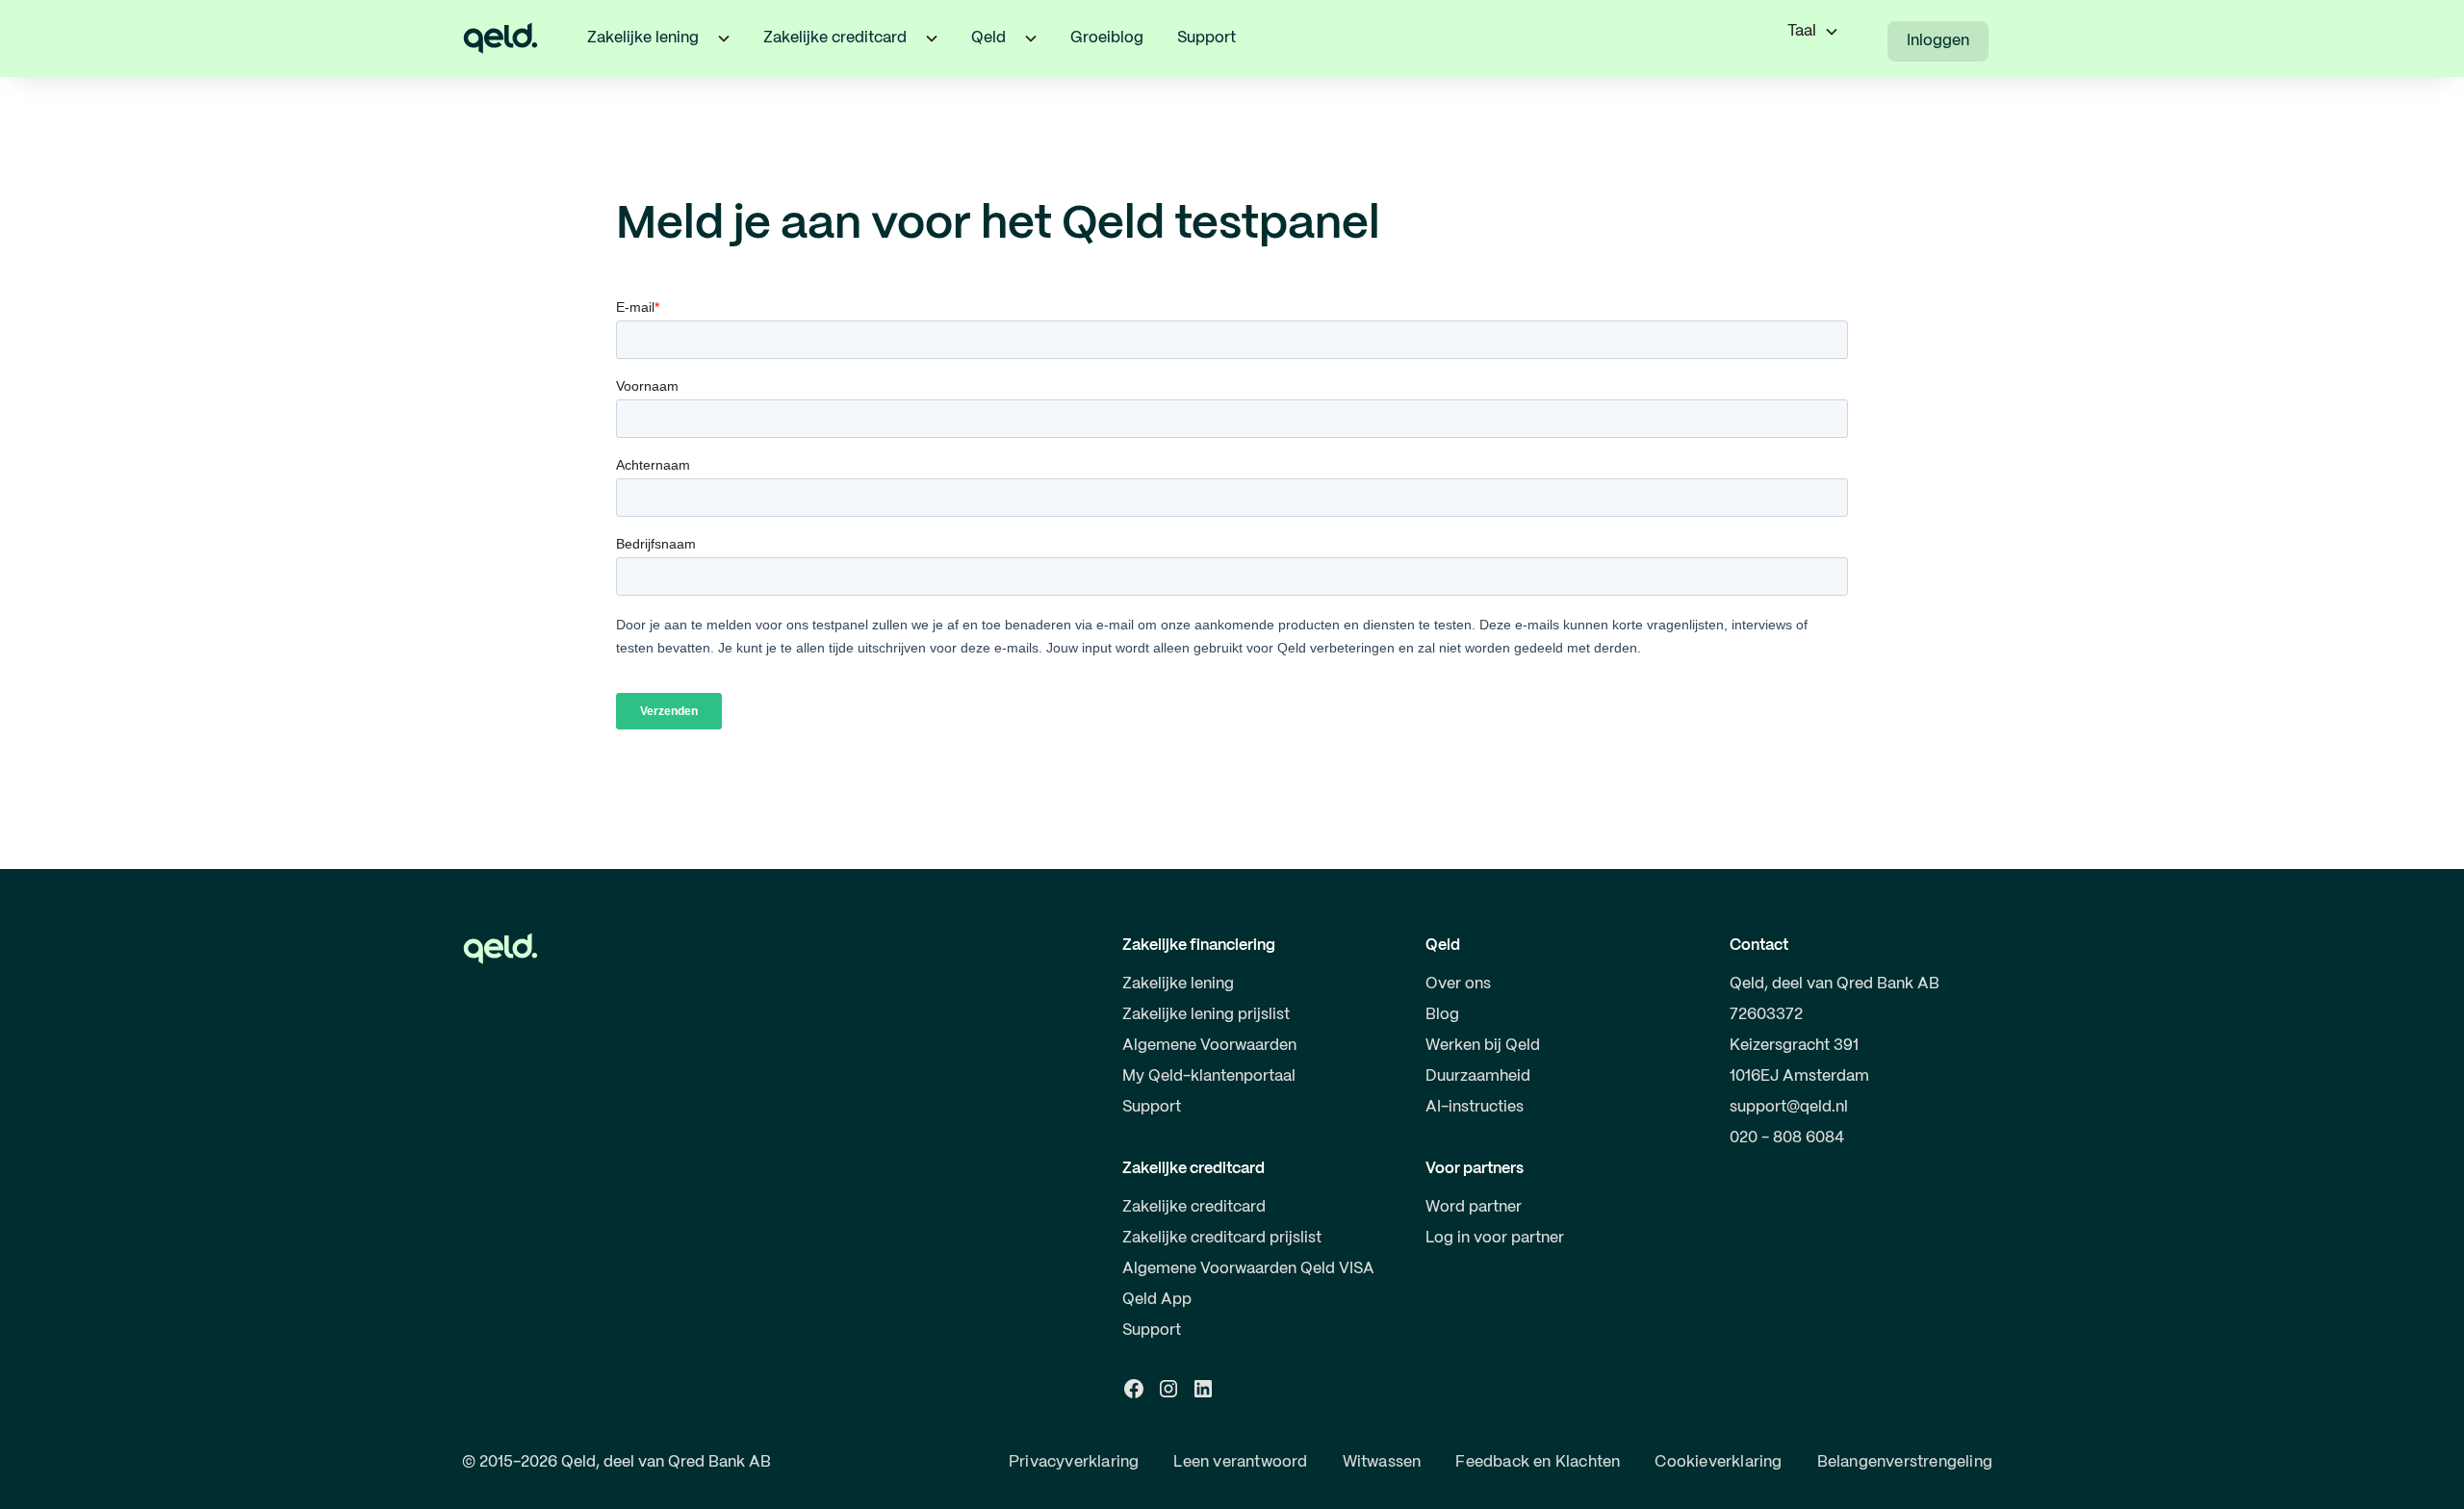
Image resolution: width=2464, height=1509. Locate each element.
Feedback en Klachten (1538, 1462)
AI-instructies (1475, 1107)
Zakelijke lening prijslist (1206, 1015)
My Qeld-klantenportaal (1209, 1076)
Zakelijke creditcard (1194, 1207)
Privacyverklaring (1074, 1462)
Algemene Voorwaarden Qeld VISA (1248, 1269)
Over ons (1458, 984)
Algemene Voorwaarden (1209, 1046)
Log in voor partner (1495, 1238)
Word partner (1474, 1207)
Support (1206, 38)
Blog (1442, 1015)
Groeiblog (1107, 38)
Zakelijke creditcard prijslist (1222, 1238)
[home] (500, 38)
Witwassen (1382, 1462)
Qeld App (1157, 1300)
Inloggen (1938, 41)
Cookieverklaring (1718, 1462)
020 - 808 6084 (1787, 1138)
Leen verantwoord (1240, 1462)
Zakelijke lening (1178, 984)
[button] (724, 38)
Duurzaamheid (1478, 1076)
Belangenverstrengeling (1905, 1462)
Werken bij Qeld (1483, 1046)
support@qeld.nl (1789, 1107)
